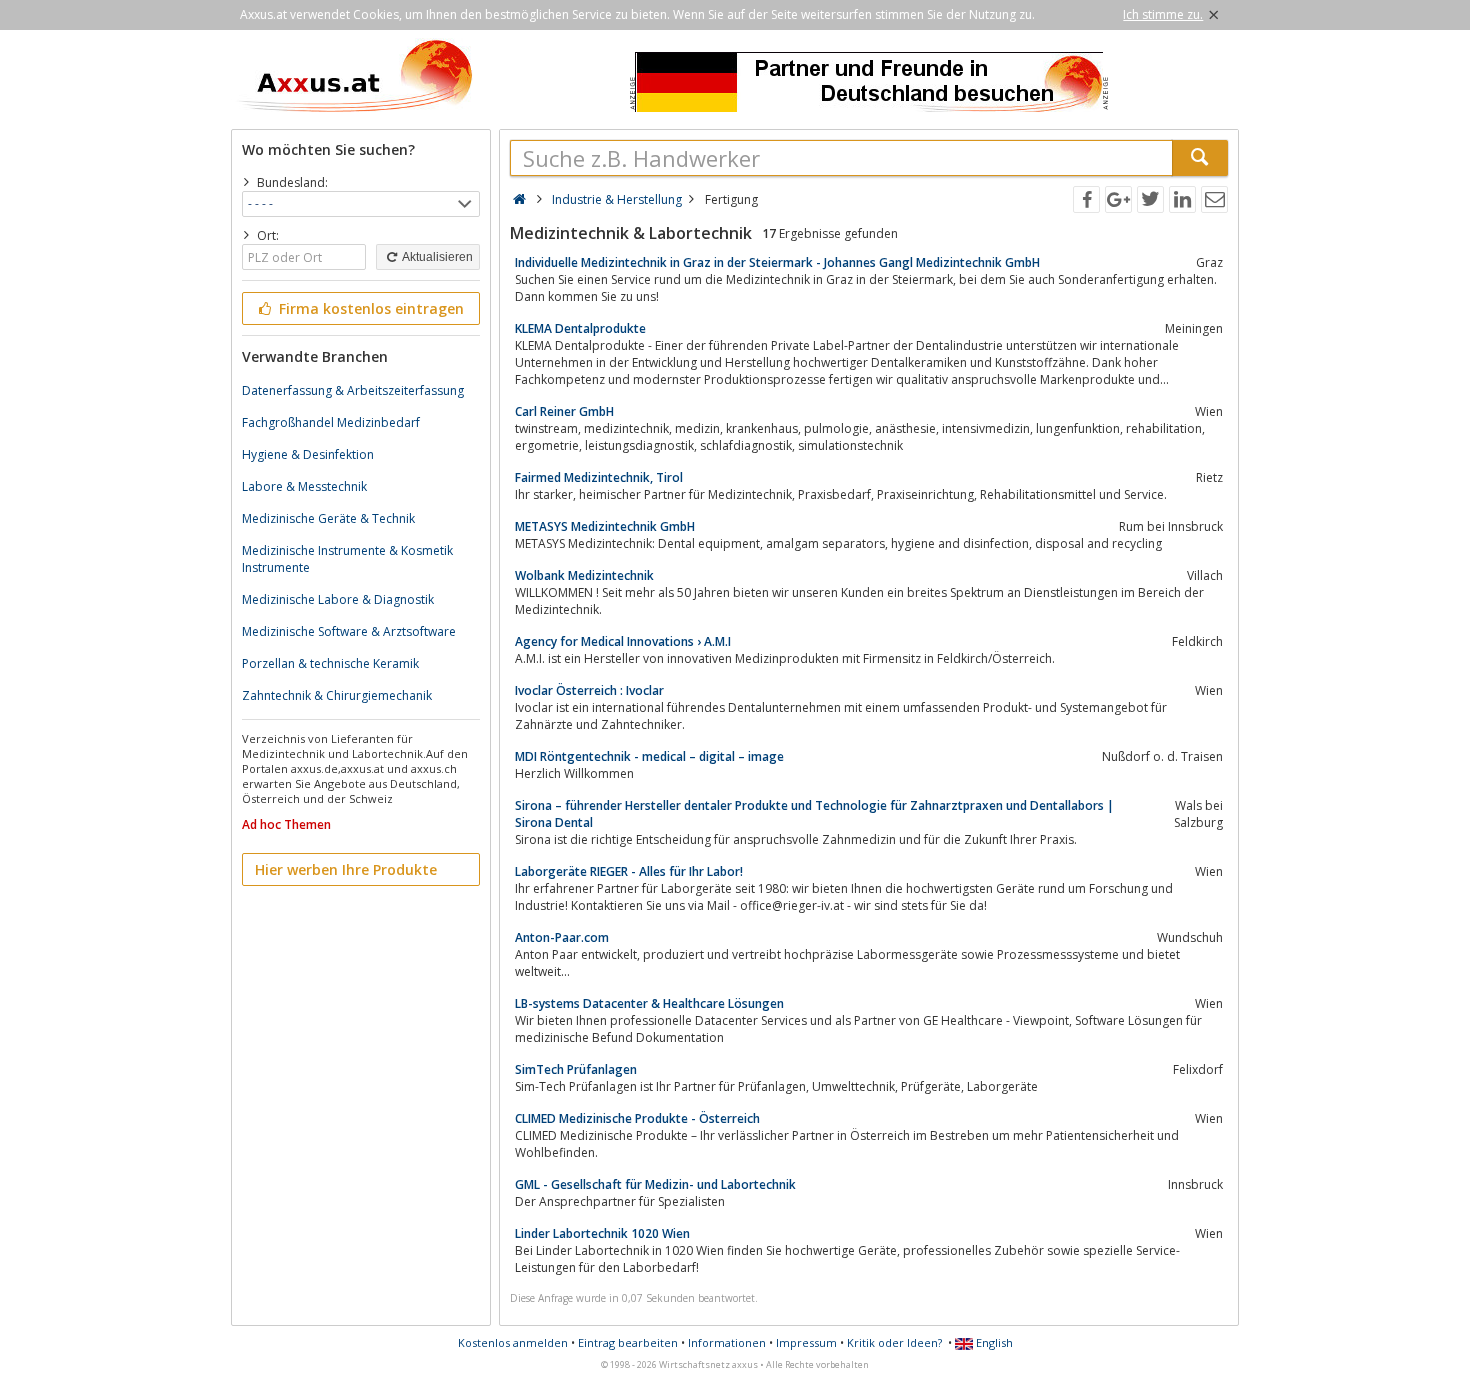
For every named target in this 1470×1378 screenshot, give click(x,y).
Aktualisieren (436, 257)
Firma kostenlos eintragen (369, 308)
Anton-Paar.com (562, 937)
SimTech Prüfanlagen (576, 1069)
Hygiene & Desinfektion (308, 454)
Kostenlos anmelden (513, 1342)
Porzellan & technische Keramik (330, 663)
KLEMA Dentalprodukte (580, 328)
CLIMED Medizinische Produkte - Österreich (637, 1118)
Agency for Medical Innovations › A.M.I (623, 641)
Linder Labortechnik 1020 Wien (602, 1233)
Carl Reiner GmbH (564, 411)
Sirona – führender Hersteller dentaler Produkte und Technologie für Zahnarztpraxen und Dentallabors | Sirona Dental (814, 814)
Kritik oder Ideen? (894, 1342)
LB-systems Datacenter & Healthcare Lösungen (649, 1003)
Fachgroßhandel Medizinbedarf (331, 422)
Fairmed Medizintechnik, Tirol (599, 477)
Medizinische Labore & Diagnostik (338, 599)
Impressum (806, 1342)
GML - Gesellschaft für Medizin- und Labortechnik (655, 1184)
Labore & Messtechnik (304, 486)
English (993, 1342)
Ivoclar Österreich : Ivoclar (589, 690)
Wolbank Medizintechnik (584, 575)
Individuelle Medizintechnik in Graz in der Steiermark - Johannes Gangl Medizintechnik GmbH (777, 262)
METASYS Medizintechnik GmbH (605, 526)
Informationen (727, 1342)
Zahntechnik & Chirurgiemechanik (337, 695)
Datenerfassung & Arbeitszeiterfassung (353, 390)
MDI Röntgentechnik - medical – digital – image (649, 756)
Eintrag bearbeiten (628, 1342)
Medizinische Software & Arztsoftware (349, 631)
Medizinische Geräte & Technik (328, 518)
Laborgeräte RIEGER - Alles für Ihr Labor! (629, 871)
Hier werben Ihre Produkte (346, 869)
